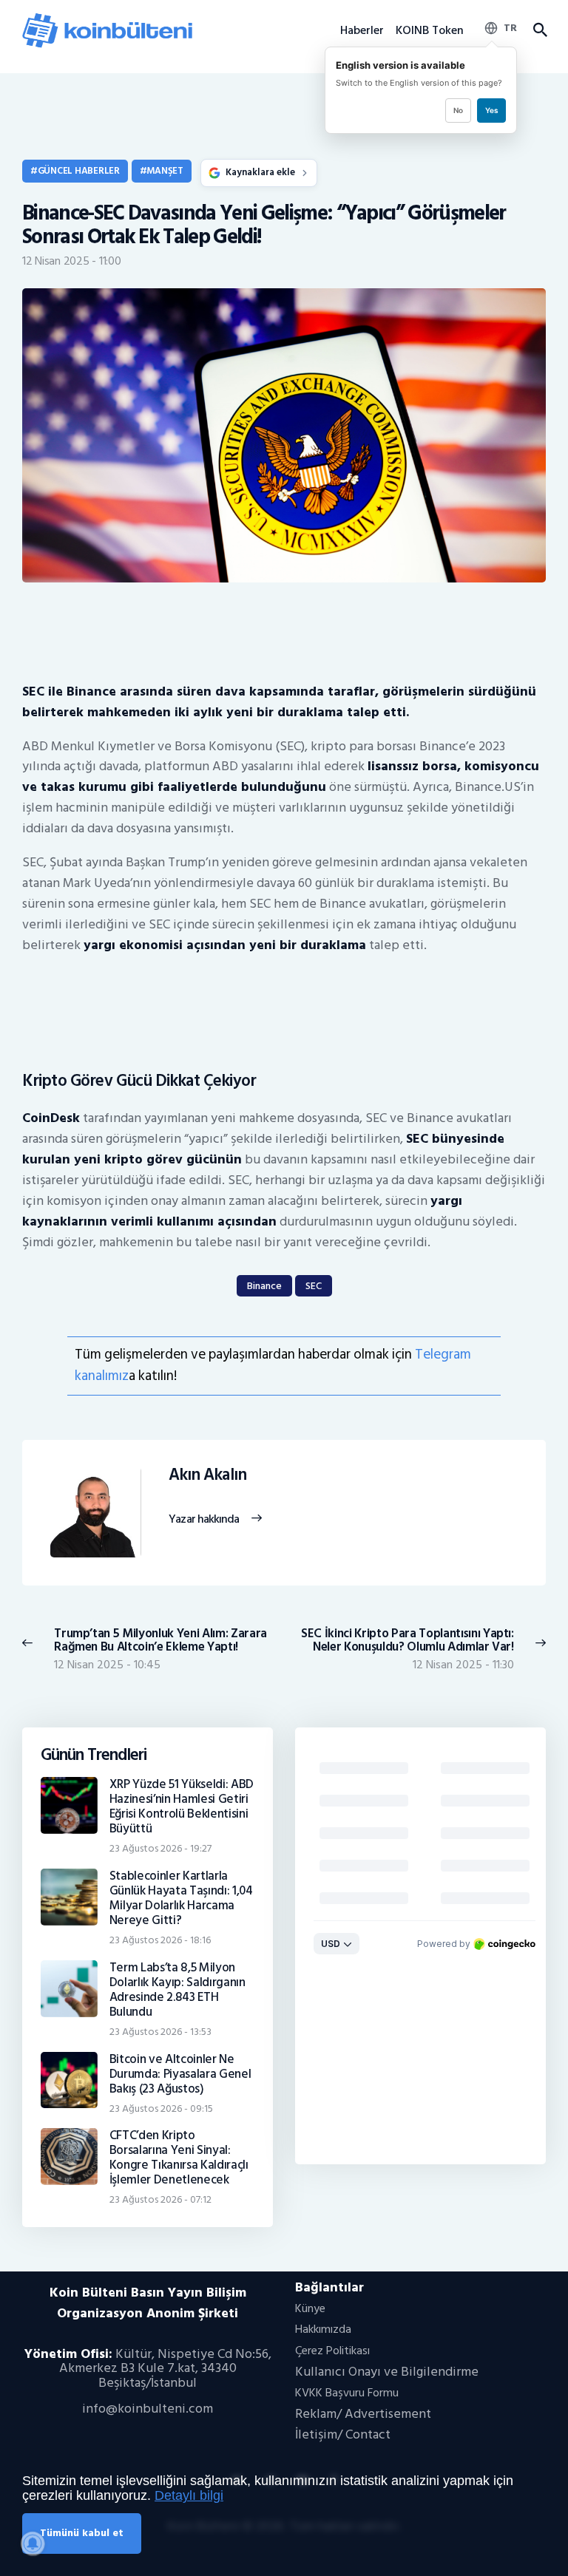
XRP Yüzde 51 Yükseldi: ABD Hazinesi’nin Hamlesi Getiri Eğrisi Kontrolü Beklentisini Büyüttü (182, 1807)
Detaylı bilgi (189, 2495)
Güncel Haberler (79, 171)
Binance (264, 1286)
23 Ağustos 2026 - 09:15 (161, 2108)
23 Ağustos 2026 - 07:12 (160, 2199)
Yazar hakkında (204, 1520)
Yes (491, 110)
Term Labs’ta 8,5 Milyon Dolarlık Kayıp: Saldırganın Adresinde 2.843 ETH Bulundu (177, 1990)
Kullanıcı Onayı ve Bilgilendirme (387, 2372)
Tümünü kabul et (82, 2533)
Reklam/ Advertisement (363, 2414)
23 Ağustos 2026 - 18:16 (160, 1940)
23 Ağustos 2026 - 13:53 (160, 2032)
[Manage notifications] (33, 2543)
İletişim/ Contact (343, 2434)
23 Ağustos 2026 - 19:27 (160, 1848)
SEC (314, 1286)
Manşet (165, 171)
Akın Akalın (207, 1475)
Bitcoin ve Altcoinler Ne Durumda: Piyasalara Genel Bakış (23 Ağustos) (180, 2074)
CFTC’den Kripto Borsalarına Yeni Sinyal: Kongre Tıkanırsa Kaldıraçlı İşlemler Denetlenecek (179, 2158)
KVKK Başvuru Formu (347, 2393)
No (458, 110)
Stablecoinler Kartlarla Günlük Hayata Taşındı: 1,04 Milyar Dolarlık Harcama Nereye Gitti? (181, 1898)
